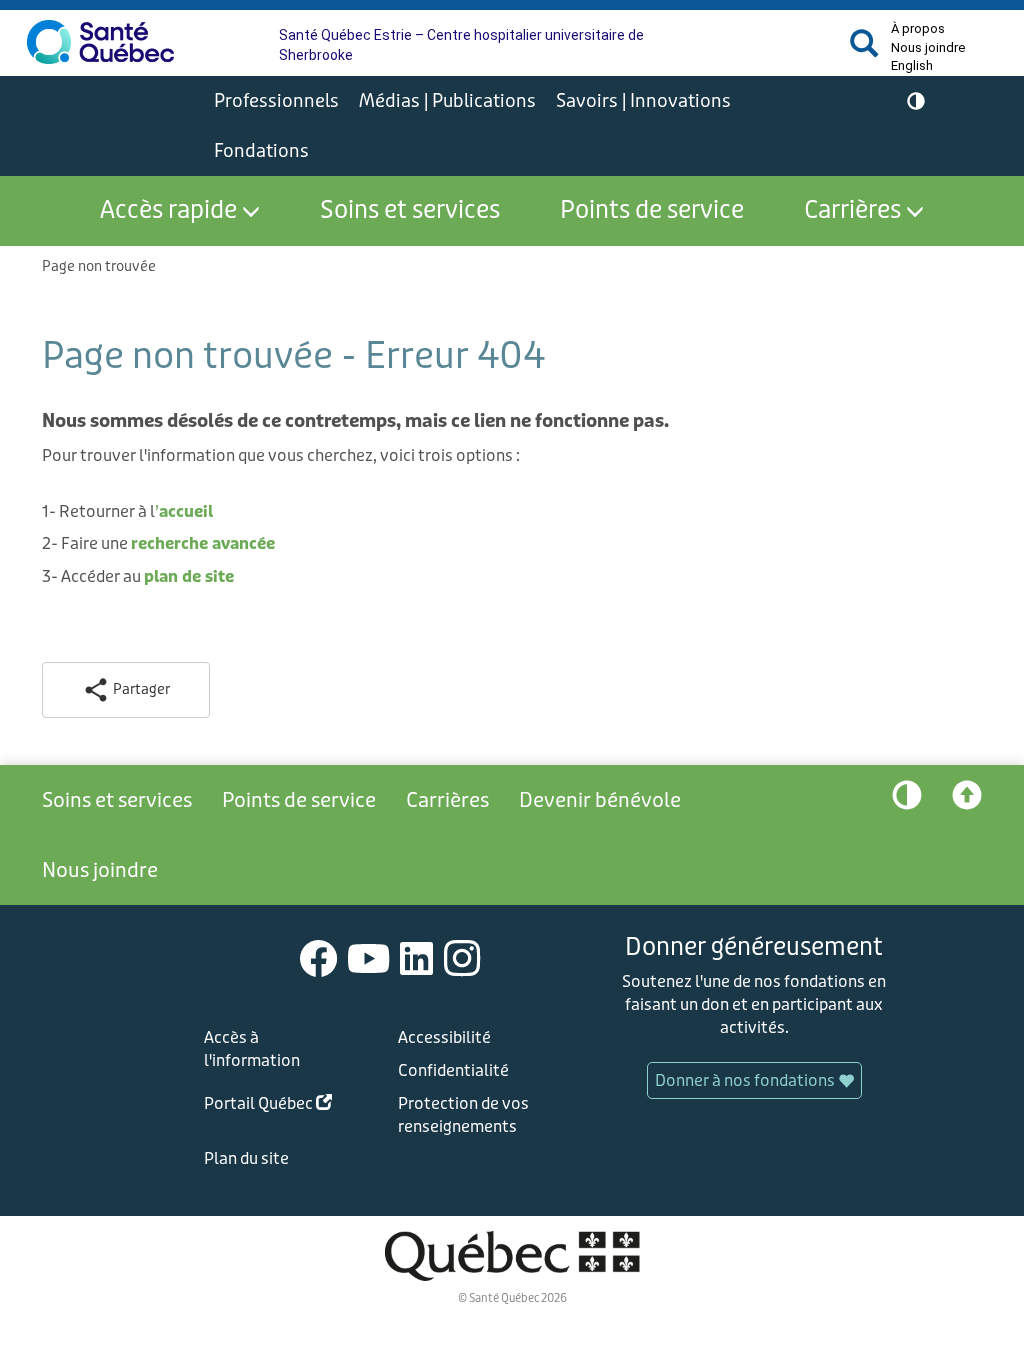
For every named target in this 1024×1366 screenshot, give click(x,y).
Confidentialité (453, 1070)
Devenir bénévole (600, 800)
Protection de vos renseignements (463, 1115)
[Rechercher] (864, 51)
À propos (918, 28)
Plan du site (246, 1158)
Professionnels (276, 101)
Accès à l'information (252, 1049)
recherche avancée (203, 543)
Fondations (261, 151)
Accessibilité (444, 1037)
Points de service (652, 210)
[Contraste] (916, 102)
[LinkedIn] (417, 957)
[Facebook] (319, 957)
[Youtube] (369, 957)
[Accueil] (100, 42)
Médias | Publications (447, 101)
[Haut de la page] (967, 800)
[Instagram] (462, 957)
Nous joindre (928, 47)
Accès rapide (168, 210)
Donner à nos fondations (746, 1080)
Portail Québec (279, 1106)
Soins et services (410, 210)
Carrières (852, 210)
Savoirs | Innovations (643, 101)
